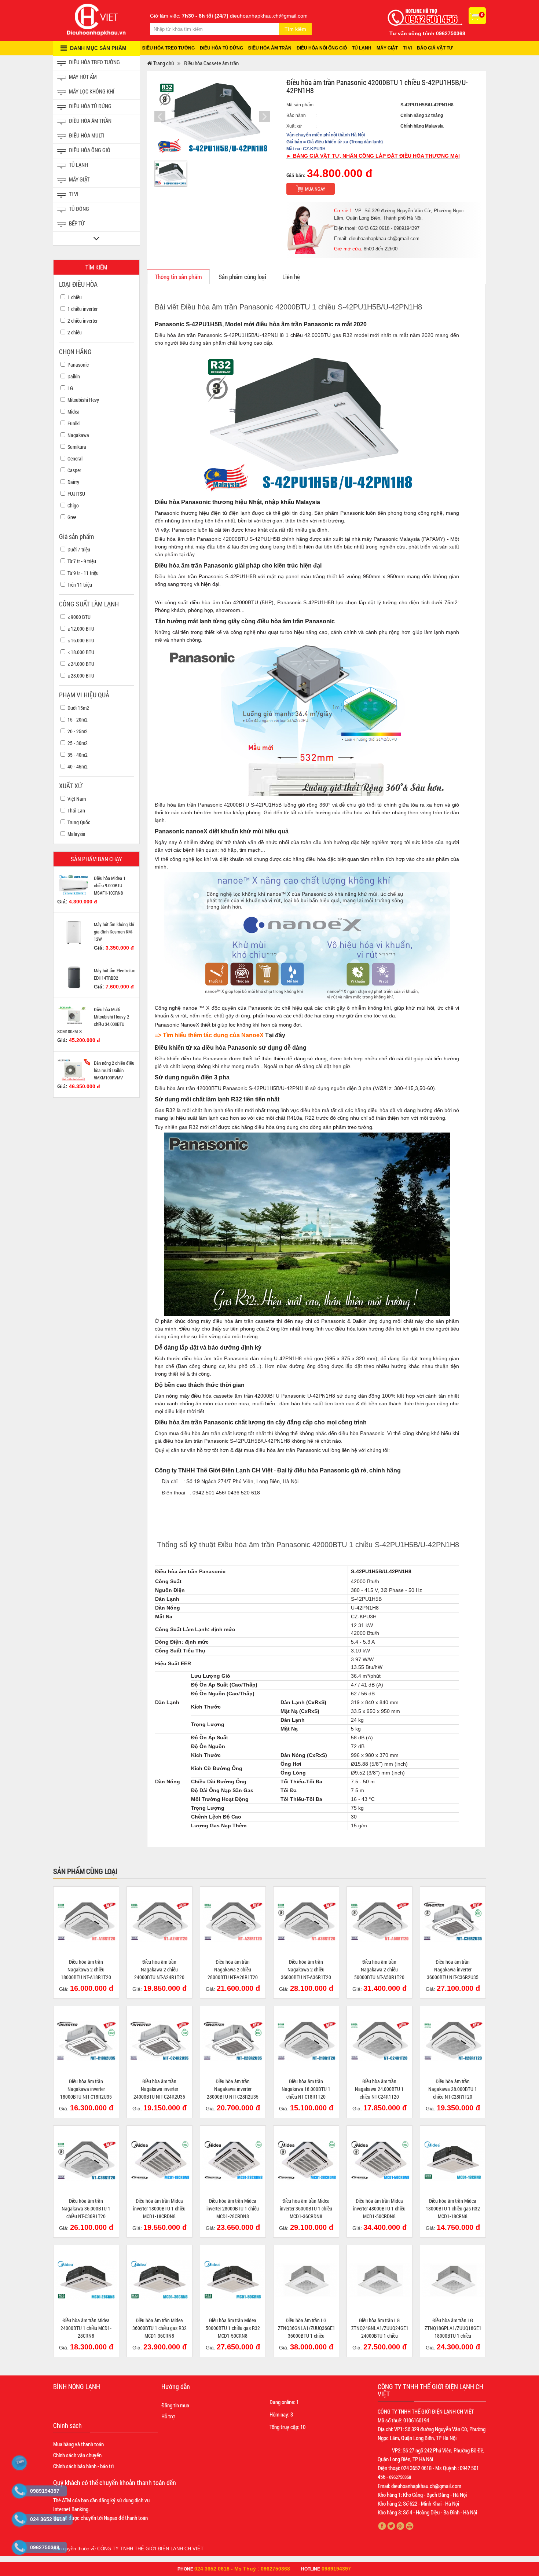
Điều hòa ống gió (89, 150)
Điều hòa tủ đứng (221, 48)
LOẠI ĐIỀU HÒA (78, 284)
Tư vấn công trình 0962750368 (427, 33)
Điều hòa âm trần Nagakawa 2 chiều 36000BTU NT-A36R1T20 (306, 1969)
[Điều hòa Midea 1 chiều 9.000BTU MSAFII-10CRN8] (74, 885)
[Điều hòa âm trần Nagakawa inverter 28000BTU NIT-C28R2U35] (233, 2041)
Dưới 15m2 (78, 708)
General (75, 458)
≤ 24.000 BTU (81, 664)
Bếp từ (76, 223)
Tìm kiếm (295, 29)
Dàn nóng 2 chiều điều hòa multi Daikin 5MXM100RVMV (114, 1070)
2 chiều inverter (82, 321)
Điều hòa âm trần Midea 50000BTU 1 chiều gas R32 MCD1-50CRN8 (233, 2328)
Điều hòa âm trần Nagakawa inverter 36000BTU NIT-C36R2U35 (453, 1969)
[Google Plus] (401, 2526)
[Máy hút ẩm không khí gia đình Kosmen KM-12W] (74, 932)
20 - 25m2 (78, 731)
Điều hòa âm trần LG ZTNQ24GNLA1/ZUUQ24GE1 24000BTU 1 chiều (380, 2328)
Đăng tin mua (175, 2405)
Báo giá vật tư (435, 48)
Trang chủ (163, 63)
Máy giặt (387, 48)
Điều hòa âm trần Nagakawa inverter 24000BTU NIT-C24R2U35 (159, 2089)
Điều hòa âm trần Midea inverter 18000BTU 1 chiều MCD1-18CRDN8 (159, 2208)
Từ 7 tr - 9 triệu (82, 561)
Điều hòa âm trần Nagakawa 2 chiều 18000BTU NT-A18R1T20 (86, 1969)
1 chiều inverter (82, 309)
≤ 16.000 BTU (81, 640)
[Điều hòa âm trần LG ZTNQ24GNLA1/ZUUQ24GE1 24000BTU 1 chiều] (379, 2280)
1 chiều (75, 297)
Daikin (74, 376)
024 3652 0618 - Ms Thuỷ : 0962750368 (242, 2569)
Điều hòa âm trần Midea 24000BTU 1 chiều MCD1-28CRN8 (86, 2328)
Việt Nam (77, 799)
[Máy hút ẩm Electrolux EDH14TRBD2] (74, 977)
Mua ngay (315, 189)
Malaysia (76, 834)
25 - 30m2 (78, 743)
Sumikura (77, 447)
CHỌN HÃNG (75, 352)
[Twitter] (391, 2526)
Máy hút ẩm (82, 77)
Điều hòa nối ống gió (322, 48)
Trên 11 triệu (80, 585)
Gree (72, 517)
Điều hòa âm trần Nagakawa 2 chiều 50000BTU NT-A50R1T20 (379, 1969)
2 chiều (75, 332)
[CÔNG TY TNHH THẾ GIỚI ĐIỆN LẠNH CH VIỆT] (96, 19)
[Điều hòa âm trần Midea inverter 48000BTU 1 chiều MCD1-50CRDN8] (379, 2160)
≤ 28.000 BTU (81, 676)
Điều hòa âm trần (270, 48)
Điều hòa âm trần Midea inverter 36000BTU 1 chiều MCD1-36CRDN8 (306, 2208)
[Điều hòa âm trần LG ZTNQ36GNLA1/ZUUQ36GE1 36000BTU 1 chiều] (306, 2280)
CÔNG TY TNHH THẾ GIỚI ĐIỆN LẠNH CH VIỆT (150, 2549)
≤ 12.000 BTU (81, 629)
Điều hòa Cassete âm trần (211, 63)
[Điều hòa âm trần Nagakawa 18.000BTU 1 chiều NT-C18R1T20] (306, 2041)
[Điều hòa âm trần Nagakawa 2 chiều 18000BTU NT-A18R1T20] (86, 1921)
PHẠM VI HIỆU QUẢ (84, 695)
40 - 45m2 (78, 766)
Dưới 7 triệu (79, 549)
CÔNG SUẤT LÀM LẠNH (89, 604)
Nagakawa (78, 435)
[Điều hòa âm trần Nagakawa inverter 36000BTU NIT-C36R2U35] (453, 1921)
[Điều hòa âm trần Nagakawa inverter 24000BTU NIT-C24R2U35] (159, 2041)
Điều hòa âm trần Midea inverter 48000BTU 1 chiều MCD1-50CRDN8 (379, 2208)
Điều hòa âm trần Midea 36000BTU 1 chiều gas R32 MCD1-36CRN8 (159, 2328)
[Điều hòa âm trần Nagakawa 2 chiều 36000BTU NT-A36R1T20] (306, 1921)
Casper (74, 470)
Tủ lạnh (362, 48)
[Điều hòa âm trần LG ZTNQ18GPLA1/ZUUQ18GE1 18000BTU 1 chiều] (453, 2280)
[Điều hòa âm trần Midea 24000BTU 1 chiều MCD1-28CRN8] (86, 2280)
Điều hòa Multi (86, 135)
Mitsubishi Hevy (83, 400)
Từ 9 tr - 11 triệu (83, 573)
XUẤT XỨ (71, 786)
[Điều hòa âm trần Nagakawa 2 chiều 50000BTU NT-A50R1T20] (379, 1921)
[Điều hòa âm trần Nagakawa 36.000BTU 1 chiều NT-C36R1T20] (86, 2160)
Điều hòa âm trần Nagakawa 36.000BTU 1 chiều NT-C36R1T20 (86, 2208)
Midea (74, 412)
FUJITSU (76, 494)
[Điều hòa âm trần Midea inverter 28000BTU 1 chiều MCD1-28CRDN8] (233, 2160)
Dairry (73, 482)
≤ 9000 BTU (79, 617)
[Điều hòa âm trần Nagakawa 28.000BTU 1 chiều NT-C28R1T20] (453, 2041)
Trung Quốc (79, 822)
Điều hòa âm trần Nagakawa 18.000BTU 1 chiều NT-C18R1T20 (306, 2089)
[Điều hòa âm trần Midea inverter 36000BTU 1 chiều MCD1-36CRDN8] (306, 2160)
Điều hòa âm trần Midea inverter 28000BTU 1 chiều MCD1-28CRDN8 (233, 2208)
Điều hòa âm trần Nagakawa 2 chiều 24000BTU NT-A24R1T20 (159, 1969)
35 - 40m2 (78, 755)
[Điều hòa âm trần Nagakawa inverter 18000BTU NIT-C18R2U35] (86, 2041)
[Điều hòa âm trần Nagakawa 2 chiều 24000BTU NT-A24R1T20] (159, 1921)
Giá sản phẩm (76, 536)
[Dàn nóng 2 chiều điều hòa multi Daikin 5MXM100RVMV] (74, 1069)
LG (70, 388)
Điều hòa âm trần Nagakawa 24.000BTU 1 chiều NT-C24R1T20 (379, 2089)
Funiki (74, 423)
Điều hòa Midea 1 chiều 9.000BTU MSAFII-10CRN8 (110, 885)
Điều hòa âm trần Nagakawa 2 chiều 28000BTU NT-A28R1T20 (233, 1969)
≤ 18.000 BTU (81, 652)
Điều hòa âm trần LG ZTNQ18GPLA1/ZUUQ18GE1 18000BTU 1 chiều (453, 2328)
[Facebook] (382, 2526)
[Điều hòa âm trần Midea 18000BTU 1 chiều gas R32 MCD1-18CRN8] (453, 2160)
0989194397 (336, 2569)
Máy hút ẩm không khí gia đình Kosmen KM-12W (114, 932)
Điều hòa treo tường (168, 48)
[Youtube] (410, 2526)
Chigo (73, 505)
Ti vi (407, 48)
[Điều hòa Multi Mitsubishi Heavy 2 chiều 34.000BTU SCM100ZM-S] (74, 1015)
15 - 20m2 (78, 720)
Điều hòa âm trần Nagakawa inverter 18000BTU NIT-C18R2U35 (86, 2089)
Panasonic (78, 365)
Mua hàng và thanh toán (78, 2444)
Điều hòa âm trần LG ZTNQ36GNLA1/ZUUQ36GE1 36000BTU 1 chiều (307, 2328)
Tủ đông (78, 209)
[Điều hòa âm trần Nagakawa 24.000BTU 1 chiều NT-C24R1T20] (379, 2041)
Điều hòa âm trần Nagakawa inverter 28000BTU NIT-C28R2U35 (233, 2089)
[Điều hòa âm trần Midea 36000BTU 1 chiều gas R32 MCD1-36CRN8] (159, 2280)
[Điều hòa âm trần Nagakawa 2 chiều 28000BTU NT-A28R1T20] (233, 1921)
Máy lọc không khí (91, 91)
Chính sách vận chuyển (77, 2455)
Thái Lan (76, 810)
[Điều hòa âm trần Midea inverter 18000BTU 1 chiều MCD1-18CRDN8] (159, 2160)
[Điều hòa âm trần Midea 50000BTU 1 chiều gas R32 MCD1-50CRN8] (233, 2280)
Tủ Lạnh (78, 165)
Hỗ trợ (168, 2416)
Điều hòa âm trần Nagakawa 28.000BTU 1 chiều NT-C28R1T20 (453, 2089)
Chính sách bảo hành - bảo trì (83, 2466)
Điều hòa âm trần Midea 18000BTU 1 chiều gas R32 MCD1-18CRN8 (453, 2208)
